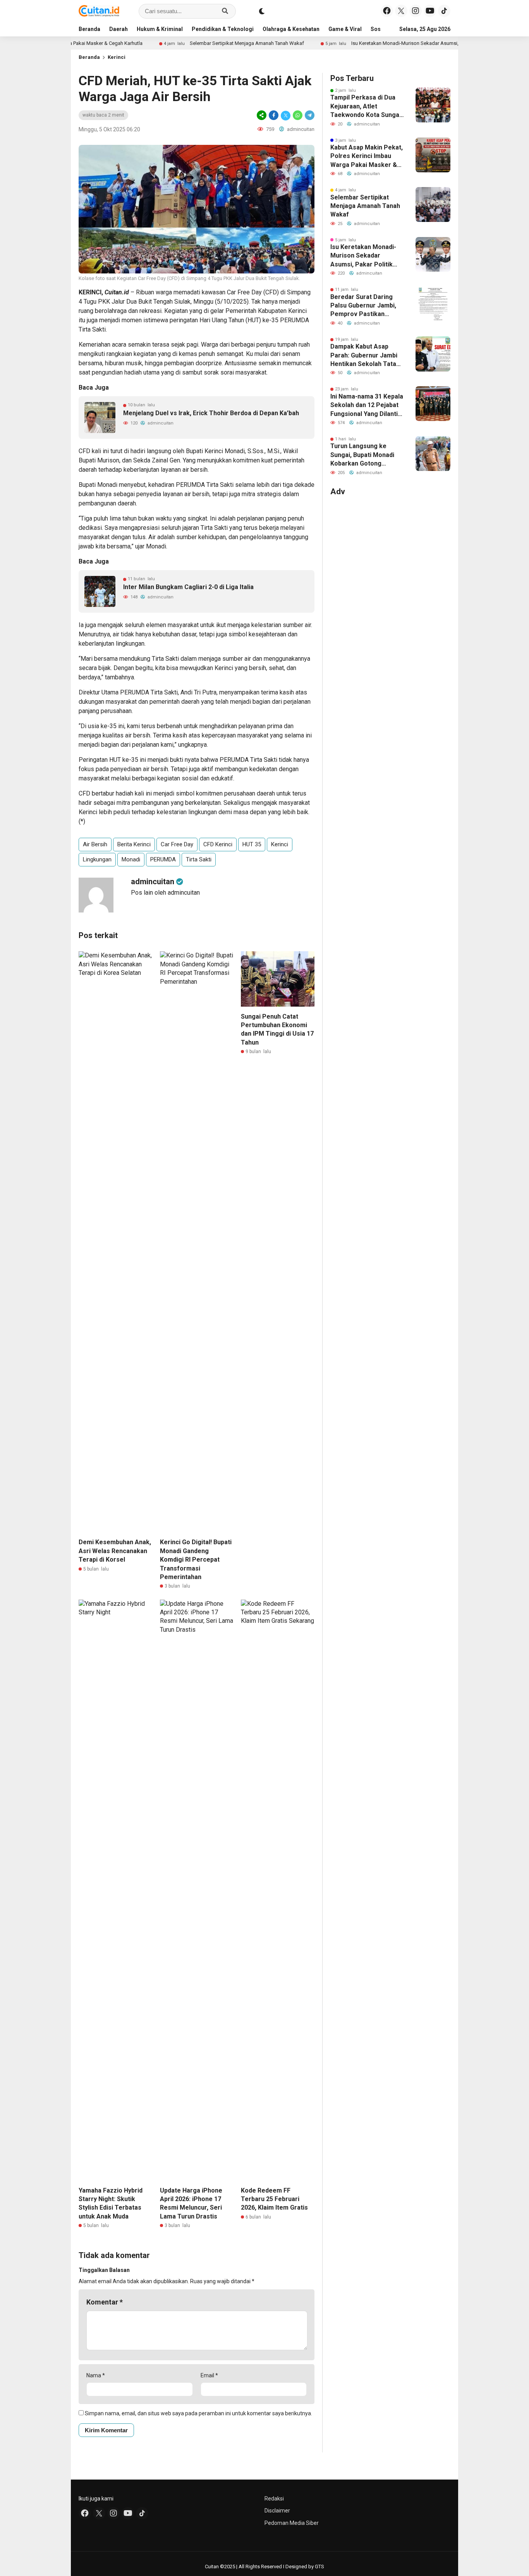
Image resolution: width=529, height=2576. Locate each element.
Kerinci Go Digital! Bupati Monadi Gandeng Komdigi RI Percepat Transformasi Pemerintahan (196, 1560)
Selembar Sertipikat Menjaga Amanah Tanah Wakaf (195, 43)
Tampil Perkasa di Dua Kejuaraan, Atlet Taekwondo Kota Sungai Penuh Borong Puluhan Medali (366, 107)
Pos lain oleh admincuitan (165, 893)
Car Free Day (177, 844)
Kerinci (117, 57)
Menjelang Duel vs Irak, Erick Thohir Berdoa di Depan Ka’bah (211, 413)
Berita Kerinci (134, 844)
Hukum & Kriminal (160, 29)
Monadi (131, 859)
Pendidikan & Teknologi (223, 29)
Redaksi (274, 2499)
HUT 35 (252, 844)
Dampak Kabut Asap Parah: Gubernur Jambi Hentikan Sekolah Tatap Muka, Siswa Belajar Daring (365, 356)
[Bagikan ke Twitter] (286, 115)
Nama (96, 2375)
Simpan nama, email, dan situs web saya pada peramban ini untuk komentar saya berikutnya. (198, 2413)
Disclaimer (277, 2511)
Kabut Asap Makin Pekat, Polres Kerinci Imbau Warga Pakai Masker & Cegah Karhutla (367, 156)
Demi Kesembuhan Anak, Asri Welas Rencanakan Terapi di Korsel (115, 1551)
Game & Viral (345, 29)
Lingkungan (97, 859)
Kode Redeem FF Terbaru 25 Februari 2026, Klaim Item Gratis (274, 2199)
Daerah (119, 29)
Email (209, 2375)
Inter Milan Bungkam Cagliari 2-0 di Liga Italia (188, 587)
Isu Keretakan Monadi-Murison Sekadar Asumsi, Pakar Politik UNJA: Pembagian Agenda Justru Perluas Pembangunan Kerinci (364, 256)
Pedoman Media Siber (292, 2523)
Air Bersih (95, 844)
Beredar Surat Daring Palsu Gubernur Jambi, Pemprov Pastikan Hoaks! (363, 306)
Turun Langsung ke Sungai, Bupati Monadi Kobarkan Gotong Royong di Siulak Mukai (364, 455)
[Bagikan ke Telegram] (309, 115)
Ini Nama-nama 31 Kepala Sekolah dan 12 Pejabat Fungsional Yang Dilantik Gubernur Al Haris (367, 406)
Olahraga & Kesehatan (291, 29)
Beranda (89, 29)
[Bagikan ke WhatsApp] (298, 115)
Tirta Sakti (199, 859)
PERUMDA (163, 859)
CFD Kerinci (218, 844)
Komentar (105, 2302)
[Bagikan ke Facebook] (274, 115)
